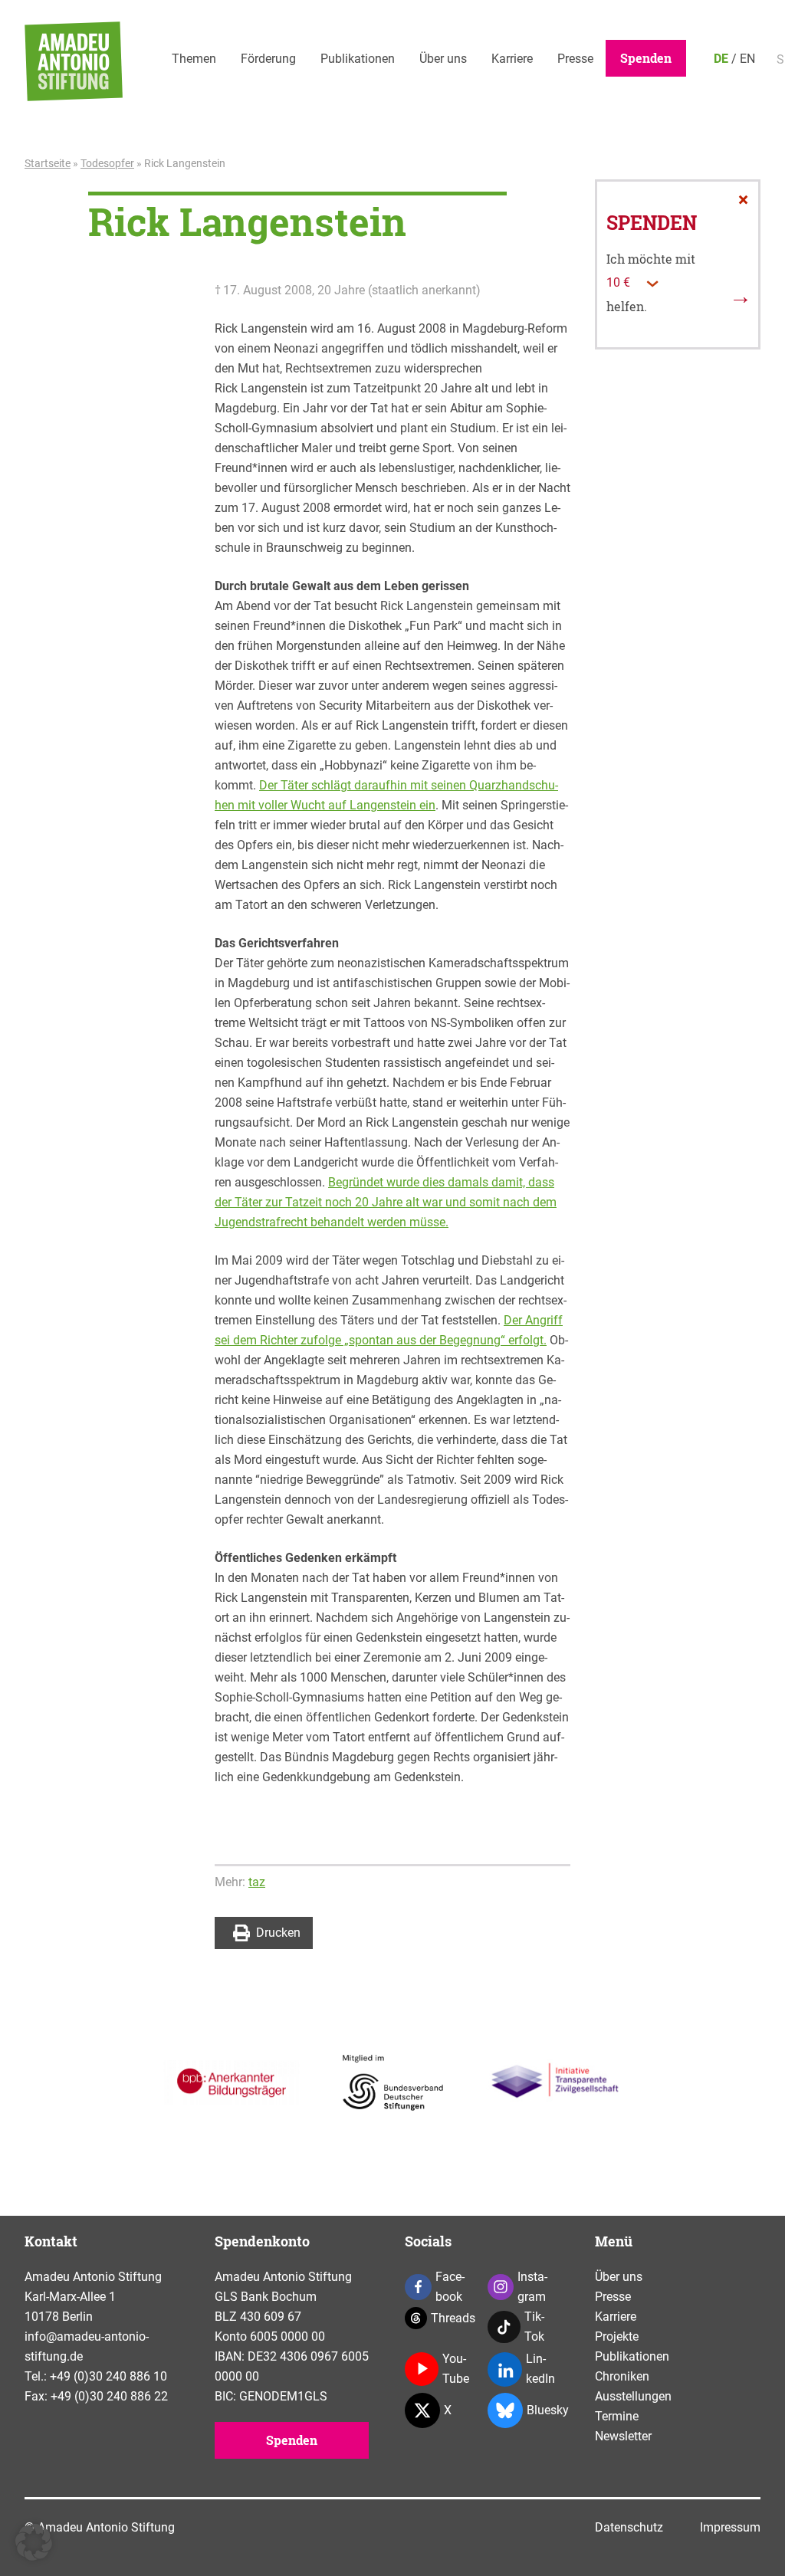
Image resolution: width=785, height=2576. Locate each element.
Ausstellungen (633, 2396)
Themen (194, 59)
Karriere (512, 59)
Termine (617, 2416)
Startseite (48, 163)
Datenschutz (629, 2527)
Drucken (278, 1933)
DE (721, 59)
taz (257, 1882)
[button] (34, 2542)
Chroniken (622, 2376)
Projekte (617, 2336)
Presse (575, 59)
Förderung (268, 59)
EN (747, 59)
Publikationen (358, 59)
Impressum (730, 2527)
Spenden (646, 58)
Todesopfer (107, 163)
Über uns (443, 59)
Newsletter (623, 2436)
